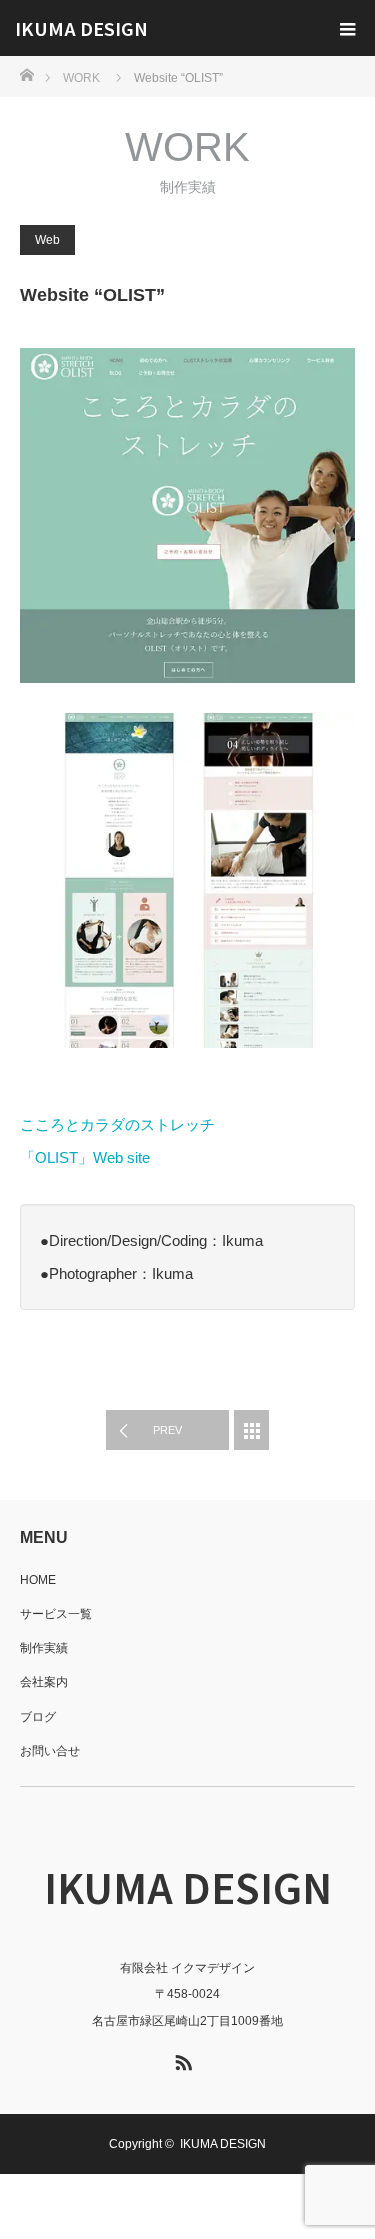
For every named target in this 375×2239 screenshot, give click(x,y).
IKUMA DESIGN (81, 28)
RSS (181, 2059)
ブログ (38, 1717)
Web (47, 240)
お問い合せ (50, 1751)
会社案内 (44, 1682)
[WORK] (251, 1430)
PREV (167, 1430)
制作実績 (44, 1648)
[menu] (347, 28)
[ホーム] (26, 73)
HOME (38, 1580)
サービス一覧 (56, 1614)
